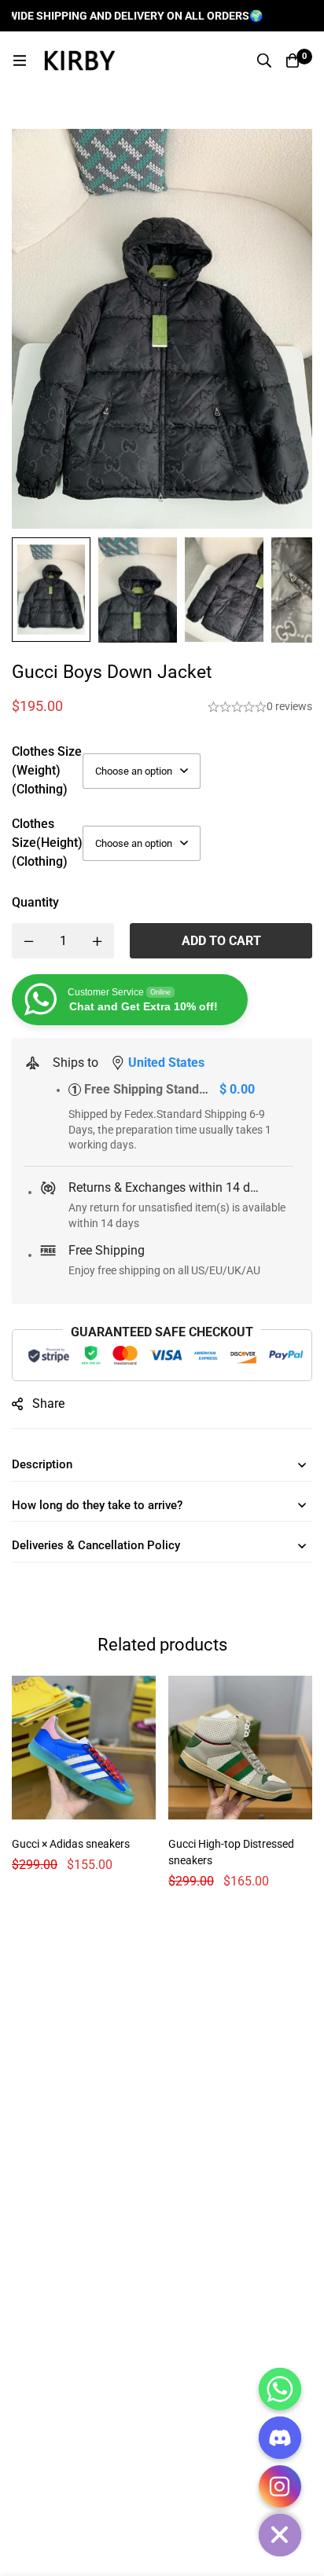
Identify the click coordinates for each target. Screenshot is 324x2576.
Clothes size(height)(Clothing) (47, 843)
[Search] (264, 60)
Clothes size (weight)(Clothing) (47, 770)
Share (48, 1403)
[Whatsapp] (280, 2389)
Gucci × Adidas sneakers (71, 1844)
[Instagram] (280, 2486)
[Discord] (280, 2438)
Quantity (35, 902)
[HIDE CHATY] (280, 2535)
